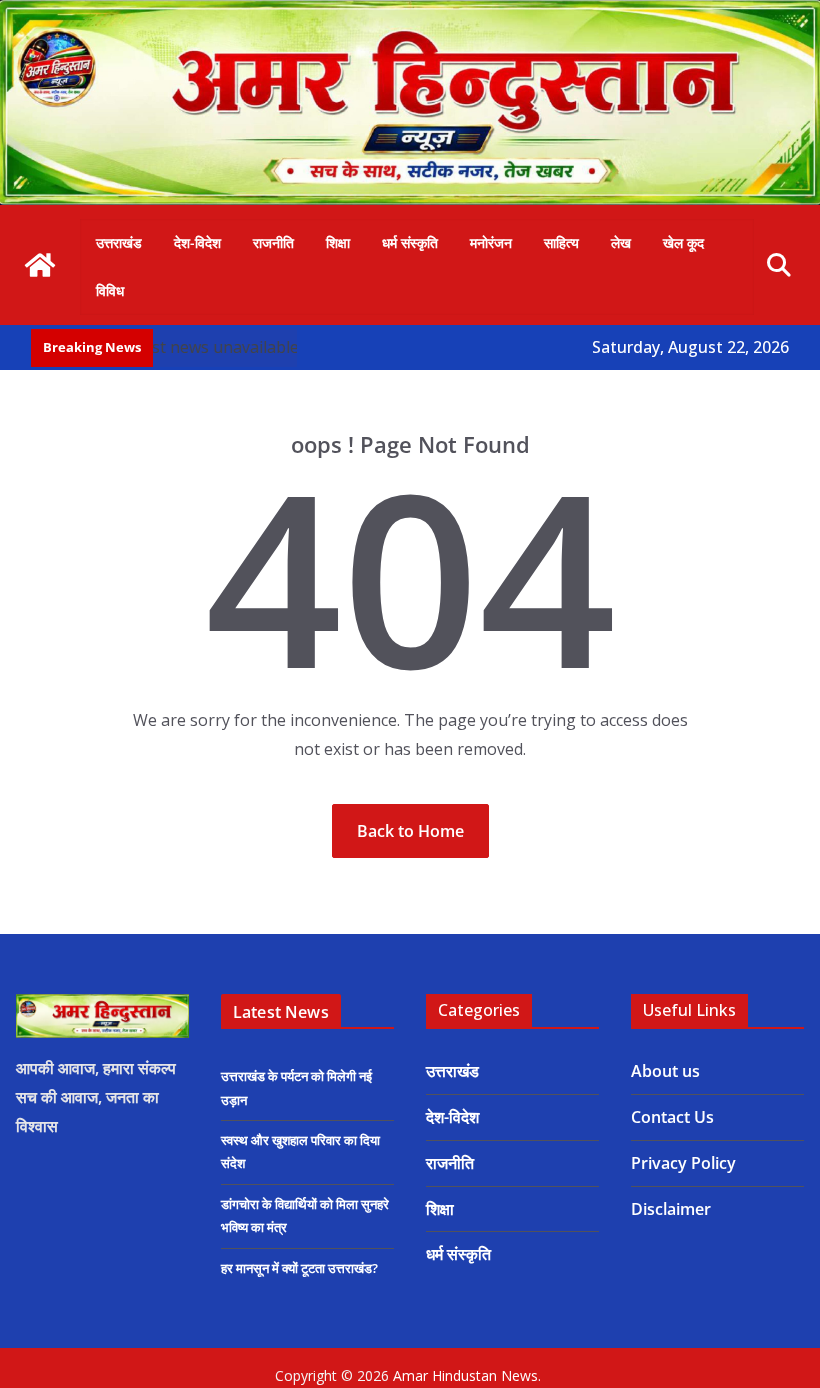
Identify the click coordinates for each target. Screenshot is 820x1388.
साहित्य (561, 242)
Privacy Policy (683, 1163)
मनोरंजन (491, 242)
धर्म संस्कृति (410, 242)
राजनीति (273, 242)
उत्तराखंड (119, 242)
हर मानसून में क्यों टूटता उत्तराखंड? (299, 1268)
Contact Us (672, 1117)
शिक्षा (338, 242)
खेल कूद (683, 242)
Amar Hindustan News (465, 1375)
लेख (621, 242)
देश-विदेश (197, 242)
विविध (110, 290)
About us (665, 1071)
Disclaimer (671, 1209)
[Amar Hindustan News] (410, 14)
